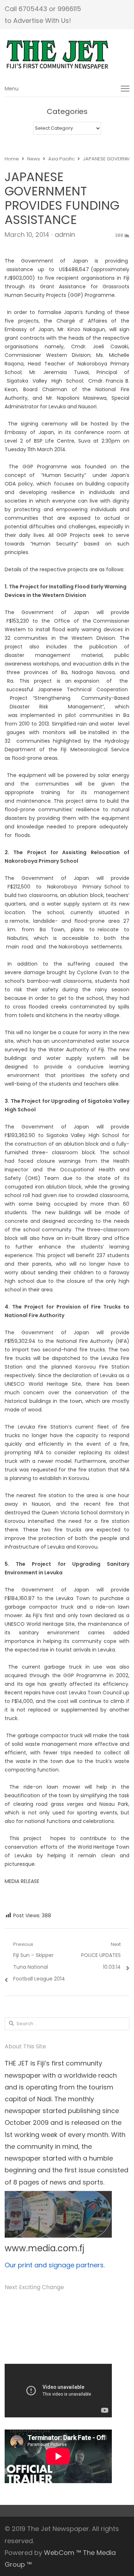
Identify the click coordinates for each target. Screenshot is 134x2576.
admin (65, 235)
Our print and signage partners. (55, 2265)
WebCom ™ (63, 2553)
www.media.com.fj (44, 2248)
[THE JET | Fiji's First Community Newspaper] (67, 55)
